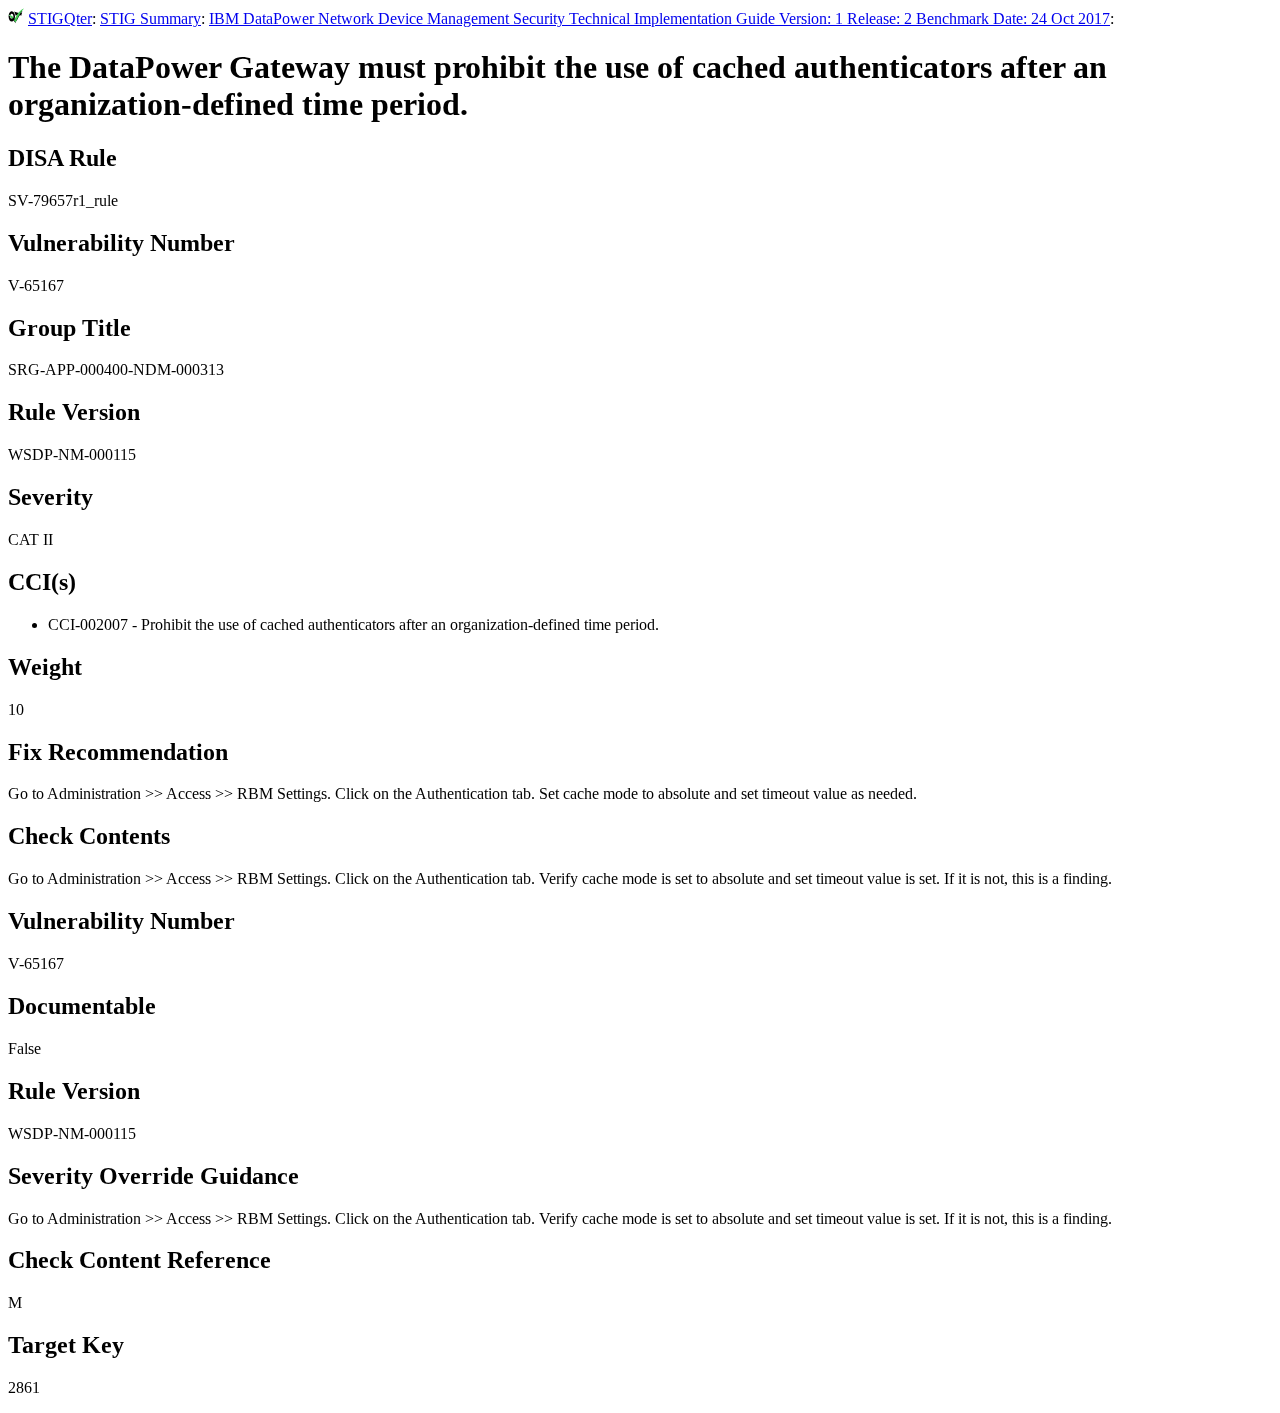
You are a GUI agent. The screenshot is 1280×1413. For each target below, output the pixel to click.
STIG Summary (150, 18)
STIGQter (60, 18)
